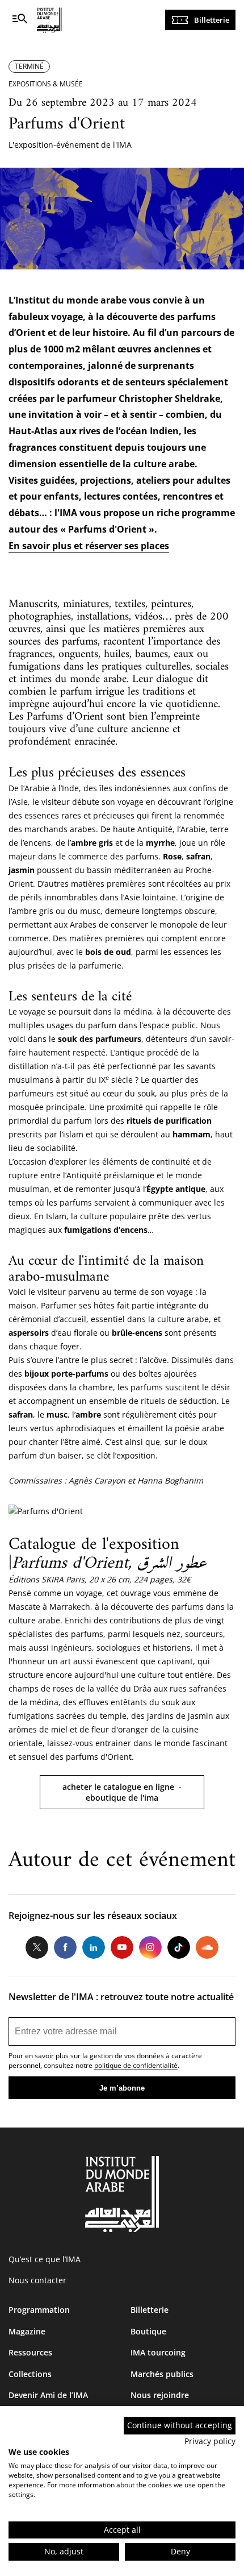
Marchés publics (162, 2374)
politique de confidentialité (136, 2065)
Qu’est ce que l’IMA (45, 2259)
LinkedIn (94, 1947)
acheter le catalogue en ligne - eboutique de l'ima (122, 1792)
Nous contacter (37, 2280)
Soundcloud (207, 1947)
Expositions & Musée (46, 84)
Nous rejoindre (160, 2395)
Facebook (65, 1947)
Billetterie (212, 20)
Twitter (37, 1947)
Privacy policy (210, 2441)
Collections (30, 2374)
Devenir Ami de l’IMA (48, 2395)
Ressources (30, 2352)
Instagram (150, 1947)
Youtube (122, 1947)
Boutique (148, 2331)
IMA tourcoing (158, 2352)
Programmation (39, 2310)
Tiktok (179, 1947)
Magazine (27, 2331)
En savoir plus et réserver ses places (89, 546)
